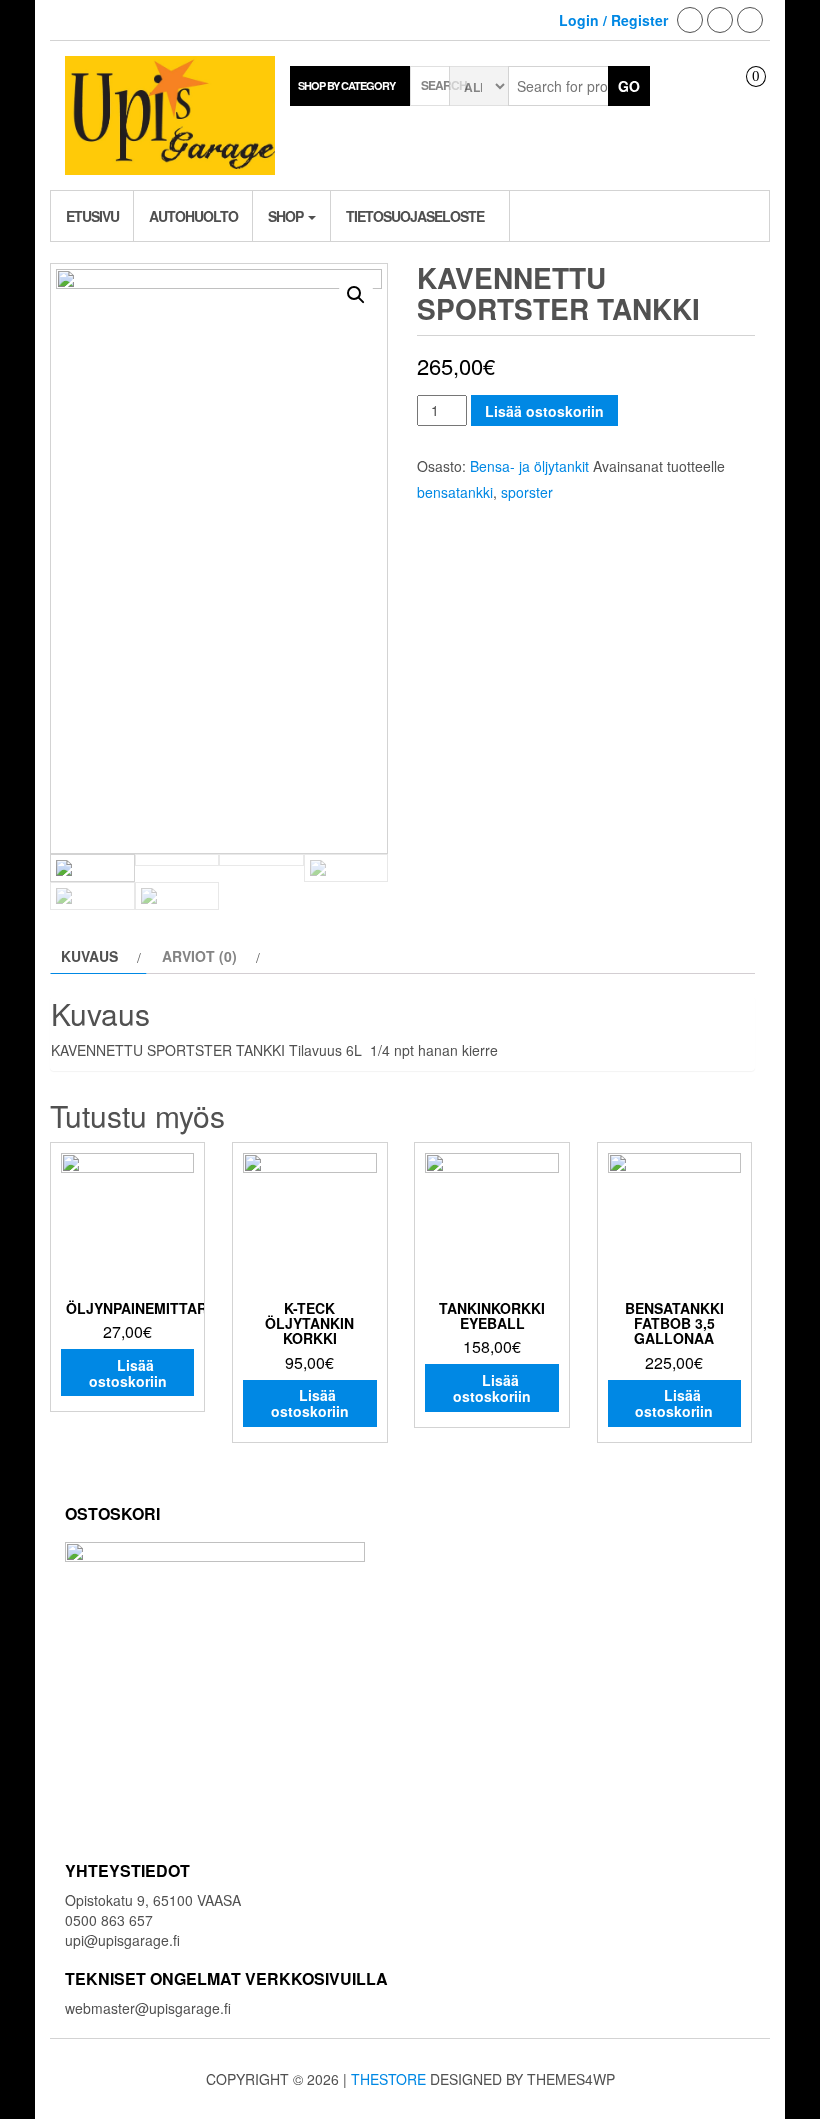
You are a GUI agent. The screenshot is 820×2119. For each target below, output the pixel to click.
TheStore (388, 2079)
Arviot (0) (199, 956)
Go (629, 86)
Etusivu (92, 216)
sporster (527, 492)
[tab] (98, 956)
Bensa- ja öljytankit (529, 466)
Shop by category (346, 85)
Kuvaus (89, 956)
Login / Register (613, 20)
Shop (287, 216)
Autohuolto (193, 216)
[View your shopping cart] (741, 94)
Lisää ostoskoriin (544, 411)
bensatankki (455, 492)
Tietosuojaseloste (415, 216)
